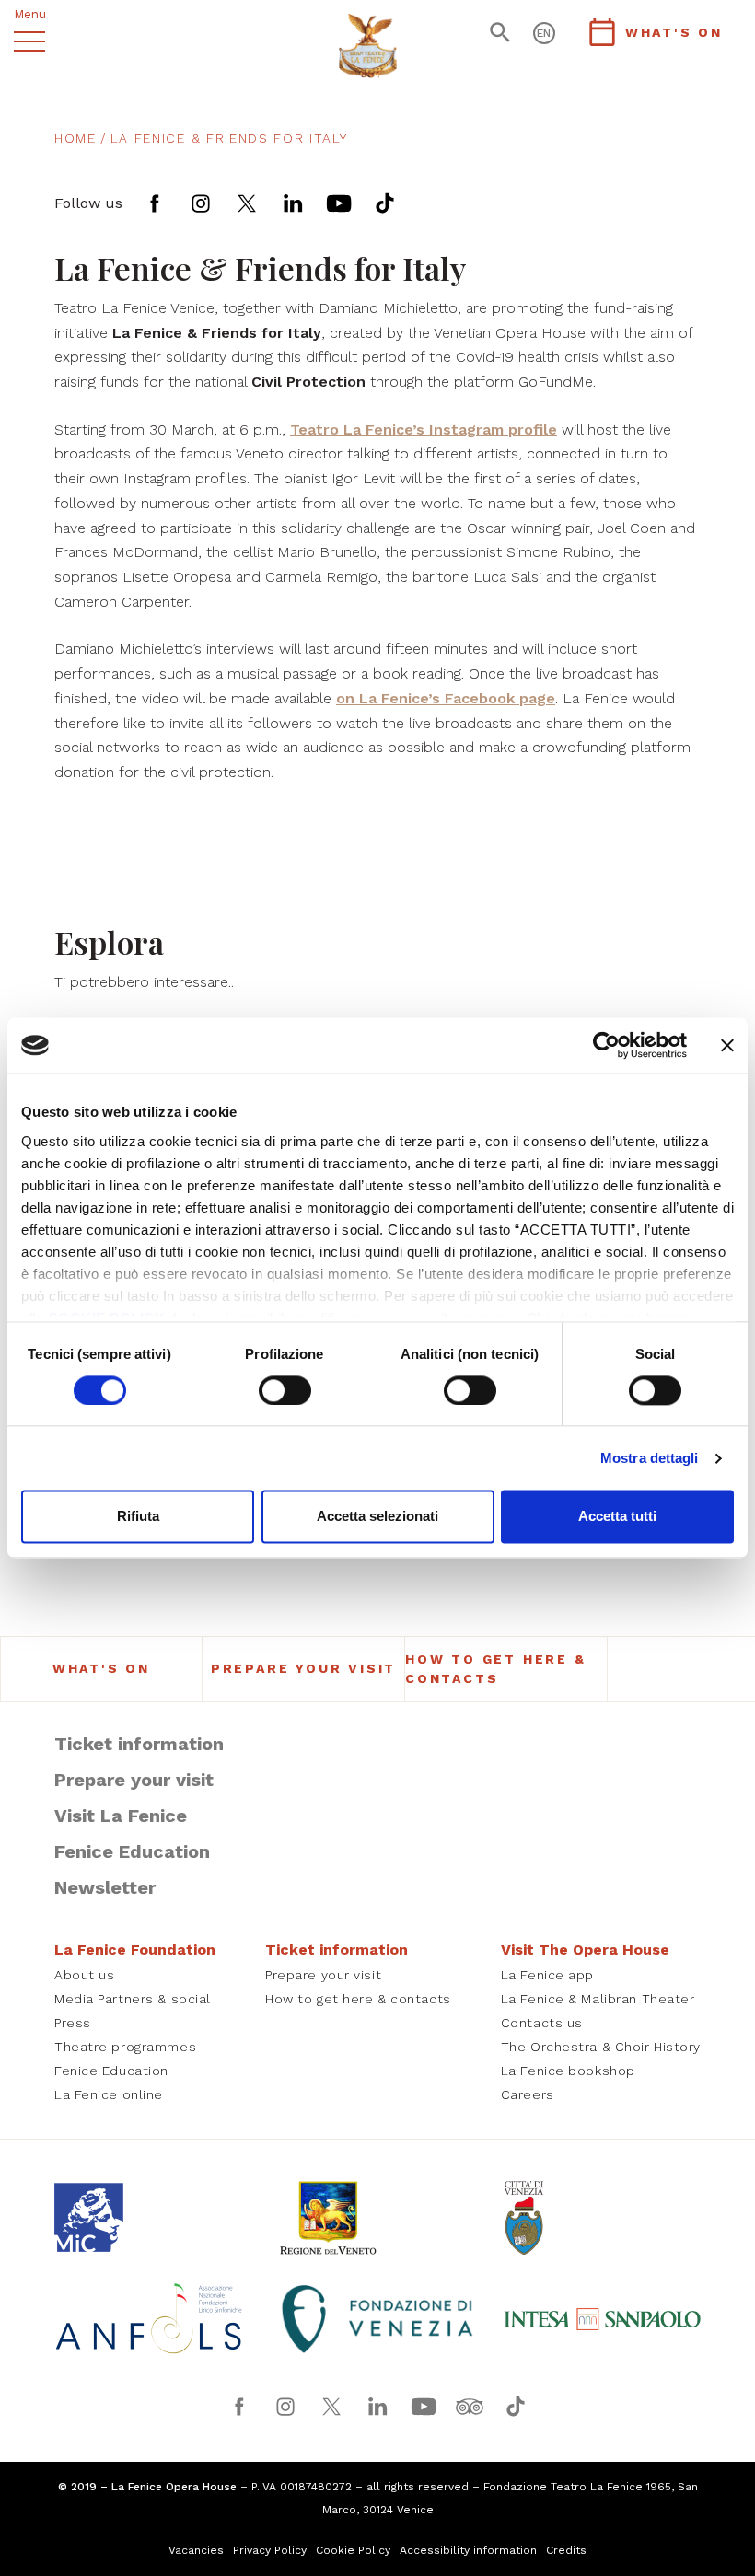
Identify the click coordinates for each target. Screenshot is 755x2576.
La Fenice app (547, 1975)
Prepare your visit (303, 1668)
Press (73, 2023)
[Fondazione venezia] (377, 2319)
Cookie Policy (353, 2550)
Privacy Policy (270, 2550)
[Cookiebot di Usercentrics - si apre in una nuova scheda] (606, 1045)
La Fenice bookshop (568, 2071)
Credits (566, 2550)
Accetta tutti (617, 1517)
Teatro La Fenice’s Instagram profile (424, 429)
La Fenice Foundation (135, 1949)
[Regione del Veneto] (377, 2218)
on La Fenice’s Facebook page (446, 698)
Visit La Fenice (121, 1816)
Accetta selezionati (377, 1517)
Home (75, 138)
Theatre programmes (125, 2047)
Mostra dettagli (650, 1458)
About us (84, 1975)
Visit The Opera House (585, 1949)
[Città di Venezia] (602, 2218)
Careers (528, 2094)
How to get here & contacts (496, 1669)
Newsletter (105, 1887)
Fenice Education (132, 1851)
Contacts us (542, 2023)
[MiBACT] (153, 2217)
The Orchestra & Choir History (601, 2047)
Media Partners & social (133, 1999)
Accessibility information (468, 2550)
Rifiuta (138, 1517)
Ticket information (139, 1744)
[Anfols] (153, 2319)
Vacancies (196, 2550)
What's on (101, 1668)
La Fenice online (109, 2094)
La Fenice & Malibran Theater (598, 1999)
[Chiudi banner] (727, 1045)
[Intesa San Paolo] (602, 2319)
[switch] (285, 1390)
